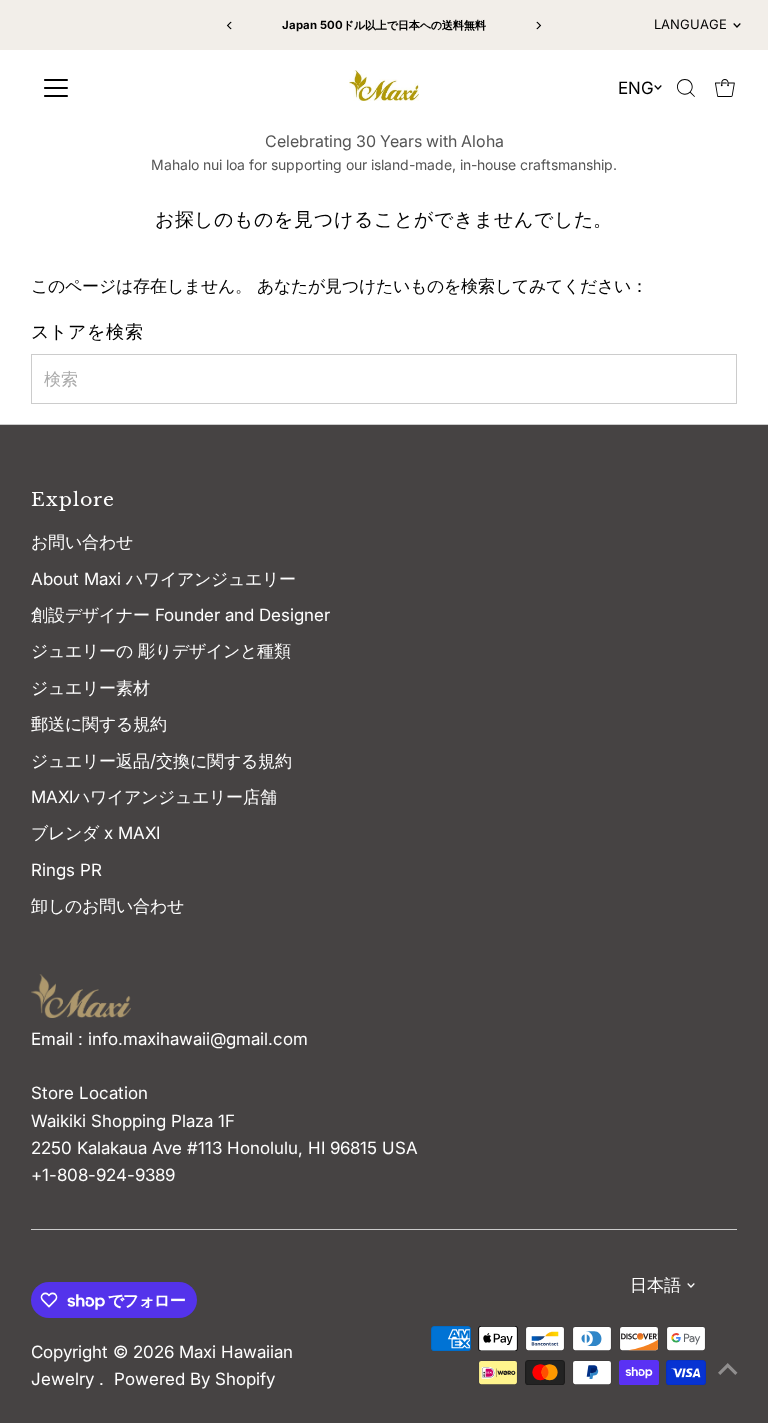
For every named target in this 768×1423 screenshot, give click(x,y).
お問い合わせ (82, 542)
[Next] (538, 25)
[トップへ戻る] (728, 1368)
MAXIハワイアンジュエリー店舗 (154, 797)
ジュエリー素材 (90, 688)
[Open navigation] (123, 88)
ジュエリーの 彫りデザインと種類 (169, 651)
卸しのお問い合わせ (107, 906)
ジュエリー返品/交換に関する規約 (161, 761)
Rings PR (66, 870)
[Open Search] (686, 88)
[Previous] (229, 25)
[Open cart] (725, 88)
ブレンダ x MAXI (95, 833)
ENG (636, 88)
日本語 (655, 1285)
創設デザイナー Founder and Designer (180, 615)
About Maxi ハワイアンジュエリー (163, 579)
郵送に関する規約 (99, 724)
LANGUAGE (690, 24)
